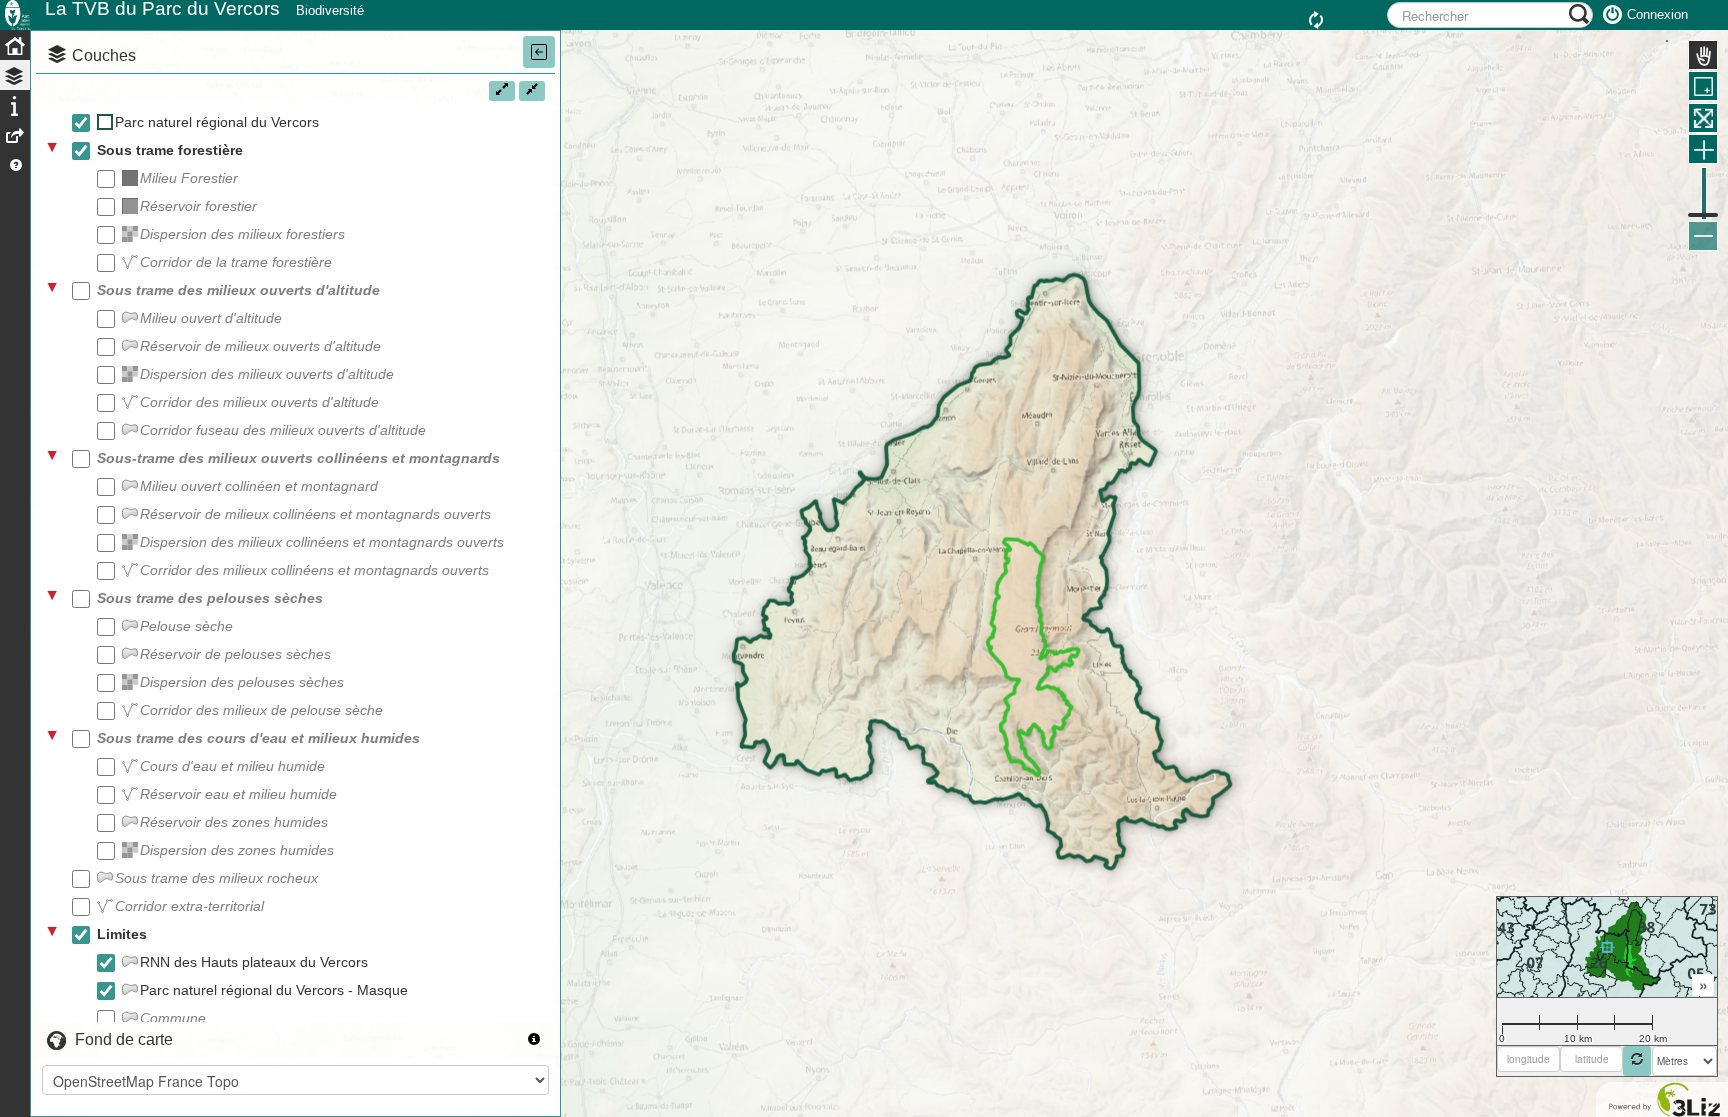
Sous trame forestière (170, 150)
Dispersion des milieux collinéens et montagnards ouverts (322, 542)
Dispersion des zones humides (237, 850)
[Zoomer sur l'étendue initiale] (1703, 118)
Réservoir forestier (198, 206)
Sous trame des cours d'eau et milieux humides (258, 738)
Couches (104, 55)
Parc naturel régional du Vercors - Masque (274, 990)
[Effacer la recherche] (1319, 21)
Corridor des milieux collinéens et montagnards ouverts (314, 570)
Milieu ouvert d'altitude (211, 318)
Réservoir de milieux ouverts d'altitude (260, 346)
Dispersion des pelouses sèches (242, 682)
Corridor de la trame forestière (236, 262)
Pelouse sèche (186, 626)
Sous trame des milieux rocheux (216, 878)
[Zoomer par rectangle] (1703, 86)
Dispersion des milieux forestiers (242, 234)
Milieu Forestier (189, 178)
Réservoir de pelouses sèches (235, 654)
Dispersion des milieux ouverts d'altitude (267, 374)
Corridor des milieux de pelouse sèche (261, 710)
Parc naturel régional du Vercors (217, 122)
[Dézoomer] (1703, 236)
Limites (122, 934)
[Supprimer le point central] (1637, 1061)
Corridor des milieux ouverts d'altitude (259, 402)
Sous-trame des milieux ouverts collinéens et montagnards (298, 458)
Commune (173, 1018)
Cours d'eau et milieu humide (232, 766)
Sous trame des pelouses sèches (210, 598)
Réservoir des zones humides (234, 822)
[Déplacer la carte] (1703, 55)
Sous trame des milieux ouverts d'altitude (238, 290)
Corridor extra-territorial (189, 906)
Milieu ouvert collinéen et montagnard (259, 486)
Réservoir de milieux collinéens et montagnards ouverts (315, 514)
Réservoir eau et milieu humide (238, 794)
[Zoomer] (1703, 149)
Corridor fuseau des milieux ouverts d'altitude (283, 430)
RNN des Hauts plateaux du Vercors (254, 962)
